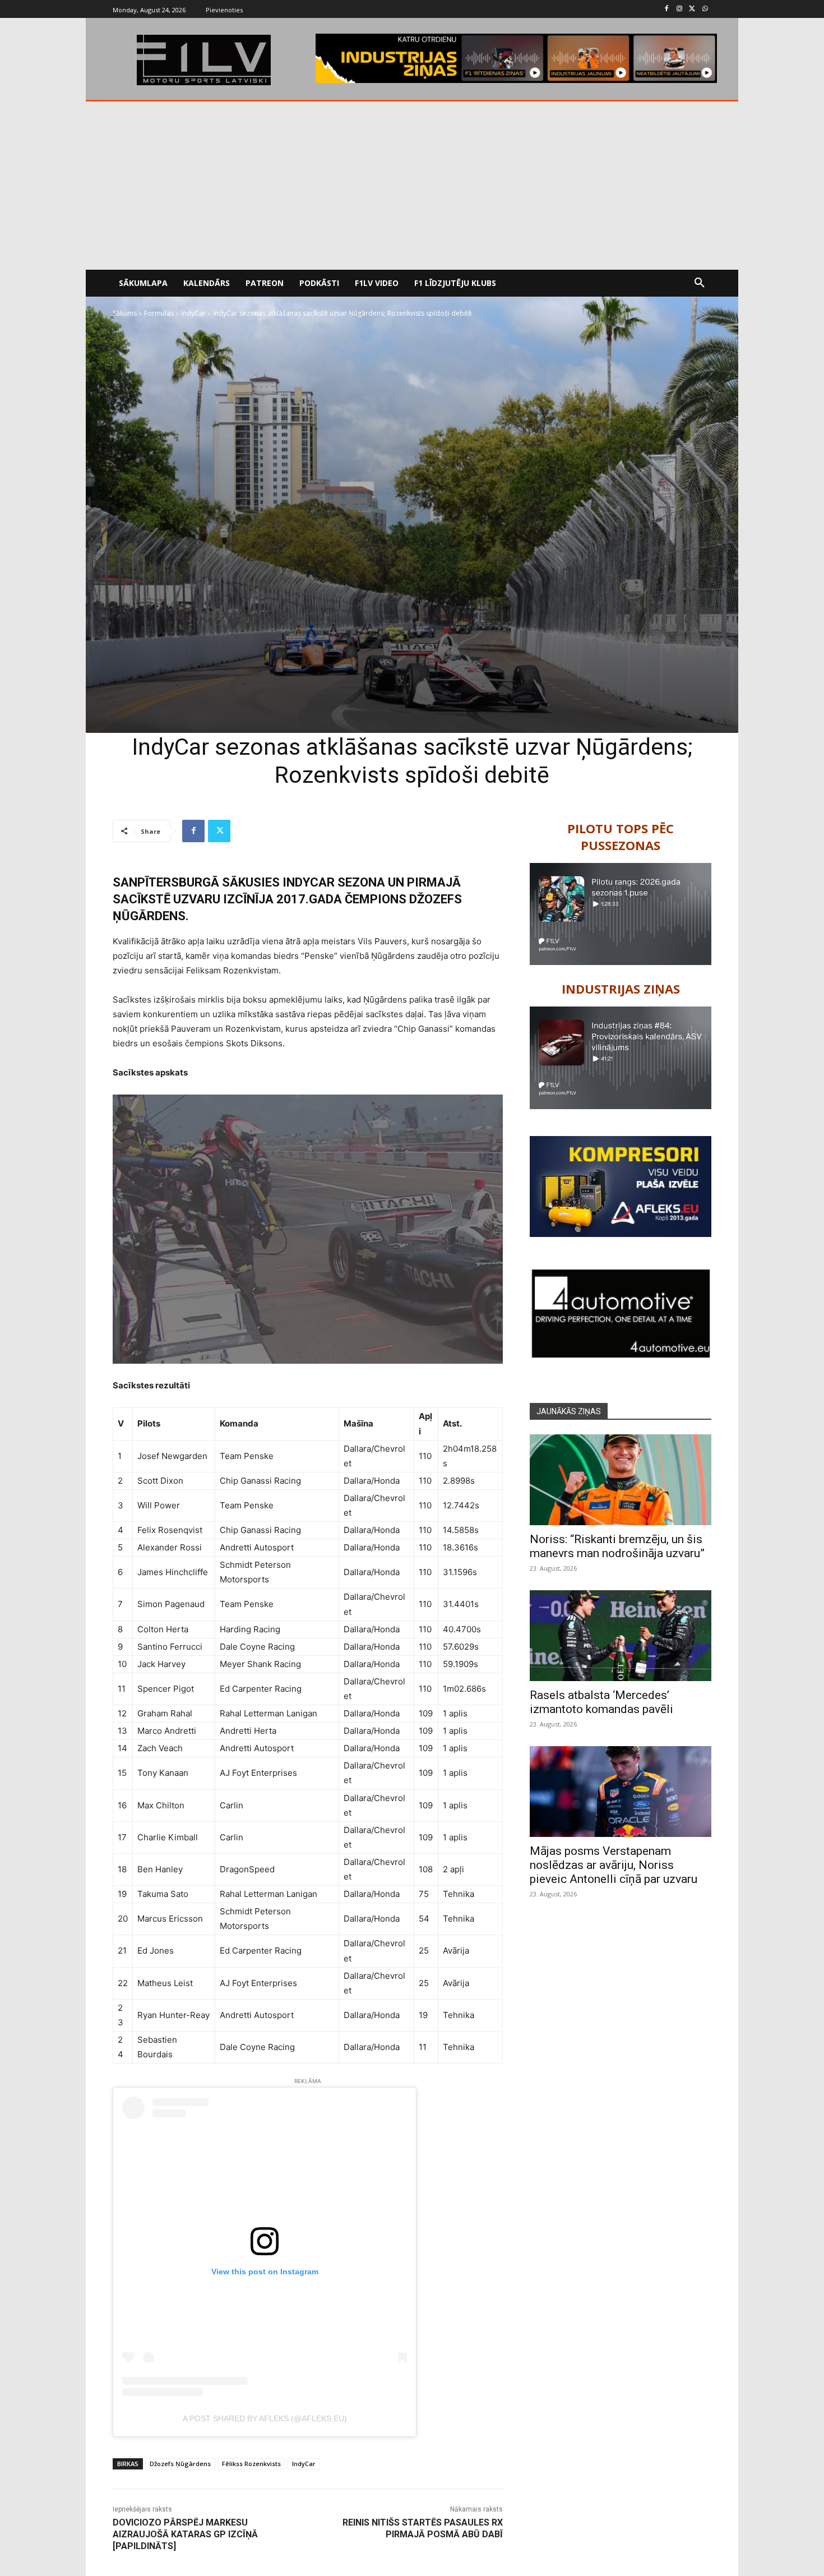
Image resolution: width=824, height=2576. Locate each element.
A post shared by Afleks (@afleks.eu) (265, 2418)
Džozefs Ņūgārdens (180, 2464)
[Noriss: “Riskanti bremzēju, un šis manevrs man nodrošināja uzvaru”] (621, 1480)
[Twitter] (692, 9)
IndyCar (193, 313)
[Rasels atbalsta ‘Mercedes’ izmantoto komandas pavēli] (621, 1636)
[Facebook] (667, 9)
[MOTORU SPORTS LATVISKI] (203, 60)
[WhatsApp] (705, 9)
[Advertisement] (412, 186)
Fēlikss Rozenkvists (251, 2464)
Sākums (125, 313)
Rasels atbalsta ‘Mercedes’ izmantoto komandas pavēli (601, 1702)
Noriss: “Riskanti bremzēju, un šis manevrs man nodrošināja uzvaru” (617, 1546)
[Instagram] (680, 9)
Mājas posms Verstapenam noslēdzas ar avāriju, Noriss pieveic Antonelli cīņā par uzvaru (614, 1865)
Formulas (159, 313)
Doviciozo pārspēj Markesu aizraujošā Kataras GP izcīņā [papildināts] (185, 2534)
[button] (700, 283)
